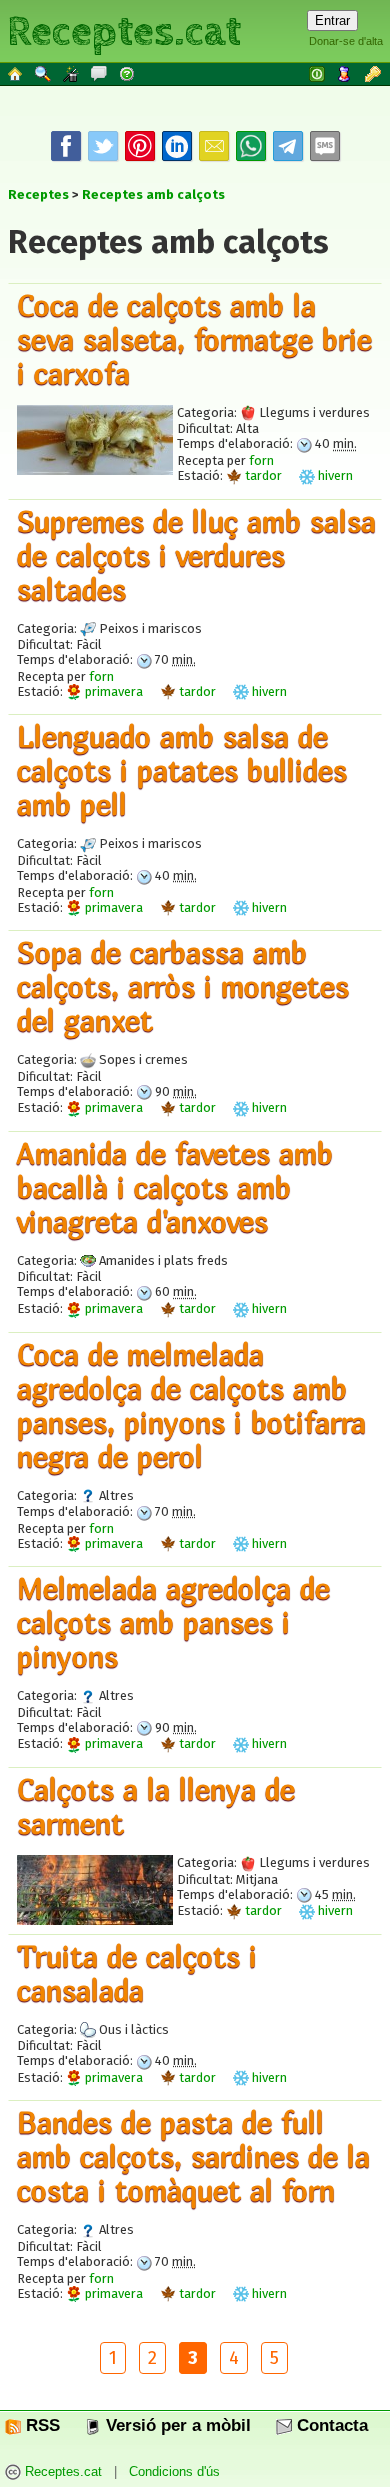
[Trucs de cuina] (72, 73)
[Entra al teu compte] (318, 73)
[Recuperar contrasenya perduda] (374, 73)
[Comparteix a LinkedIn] (177, 146)
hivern (334, 475)
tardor (262, 475)
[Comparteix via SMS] (325, 146)
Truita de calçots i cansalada (137, 1973)
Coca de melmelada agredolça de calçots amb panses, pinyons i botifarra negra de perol (191, 1405)
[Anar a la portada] (16, 73)
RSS (40, 2425)
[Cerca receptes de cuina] (44, 73)
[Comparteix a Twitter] (103, 146)
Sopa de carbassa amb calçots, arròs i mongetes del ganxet (183, 986)
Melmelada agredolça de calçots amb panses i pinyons (173, 1622)
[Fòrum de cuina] (100, 73)
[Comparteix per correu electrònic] (214, 146)
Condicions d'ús (174, 2472)
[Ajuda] (128, 73)
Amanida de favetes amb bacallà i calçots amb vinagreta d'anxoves (175, 1187)
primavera (112, 691)
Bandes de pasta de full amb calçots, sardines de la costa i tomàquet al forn (193, 2156)
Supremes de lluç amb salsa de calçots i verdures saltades (196, 555)
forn (261, 460)
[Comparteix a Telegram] (288, 146)
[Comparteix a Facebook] (66, 146)
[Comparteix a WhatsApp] (251, 146)
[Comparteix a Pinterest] (140, 146)
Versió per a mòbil (176, 2425)
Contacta (330, 2425)
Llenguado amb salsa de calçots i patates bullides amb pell (182, 770)
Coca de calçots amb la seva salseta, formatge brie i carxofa (194, 339)
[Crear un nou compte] (346, 73)
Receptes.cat (124, 29)
